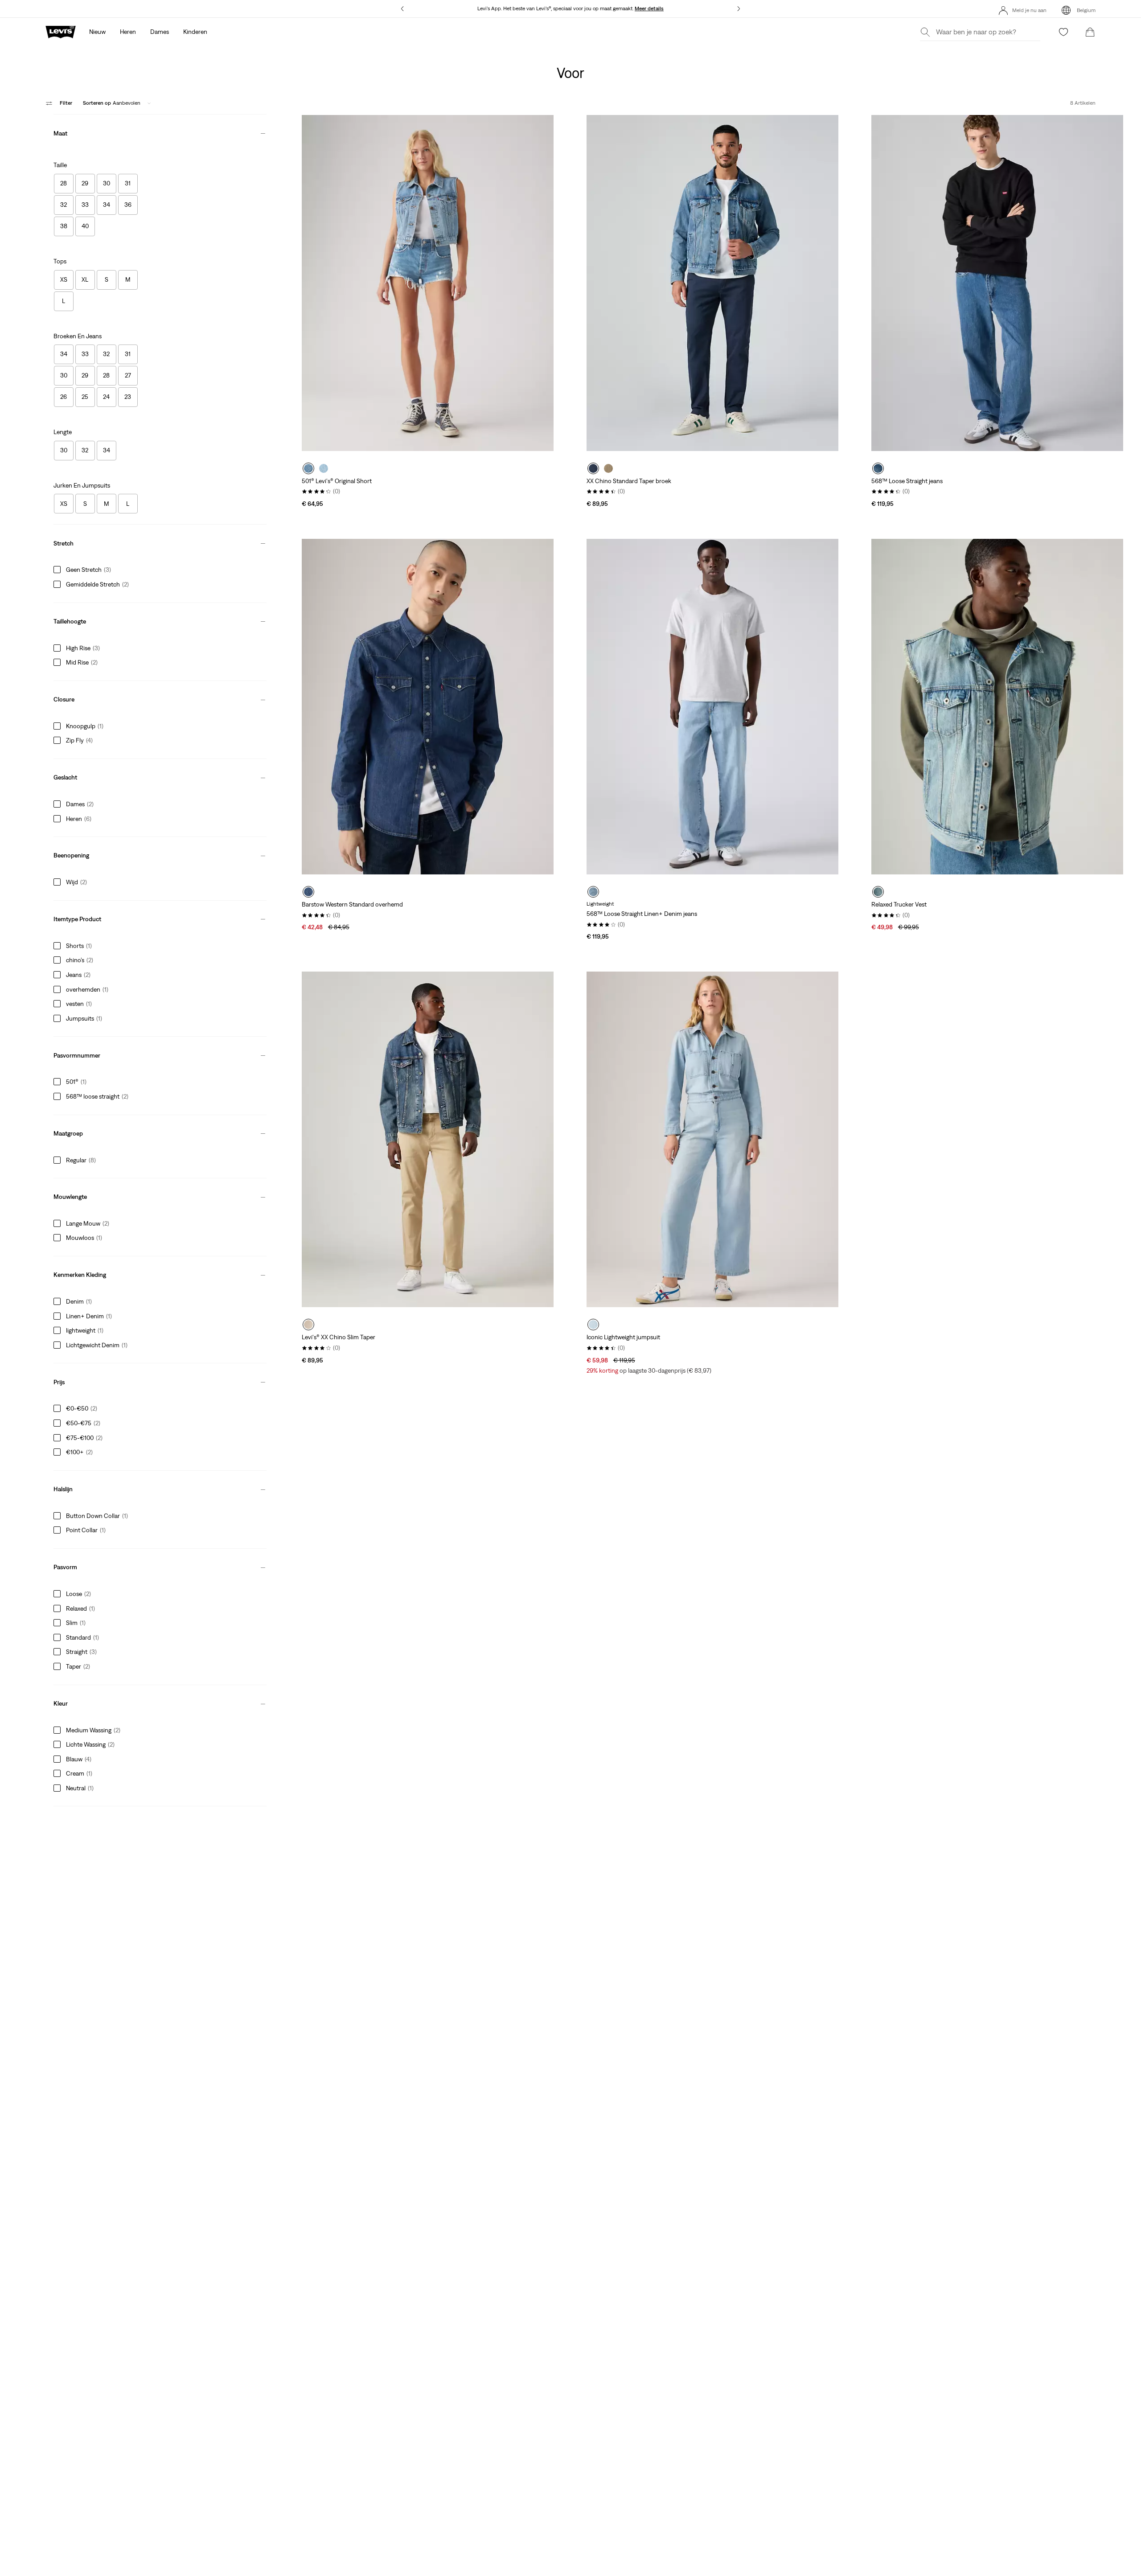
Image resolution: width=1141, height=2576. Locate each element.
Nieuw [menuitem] (97, 32)
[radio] (308, 468)
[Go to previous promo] (403, 9)
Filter (66, 103)
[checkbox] (64, 184)
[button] (160, 131)
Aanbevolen (112, 103)
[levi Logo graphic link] (61, 31)
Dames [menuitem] (160, 32)
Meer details (649, 8)
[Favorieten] (1063, 32)
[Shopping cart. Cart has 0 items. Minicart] (1090, 32)
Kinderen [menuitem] (195, 32)
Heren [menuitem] (128, 32)
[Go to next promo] (738, 9)
